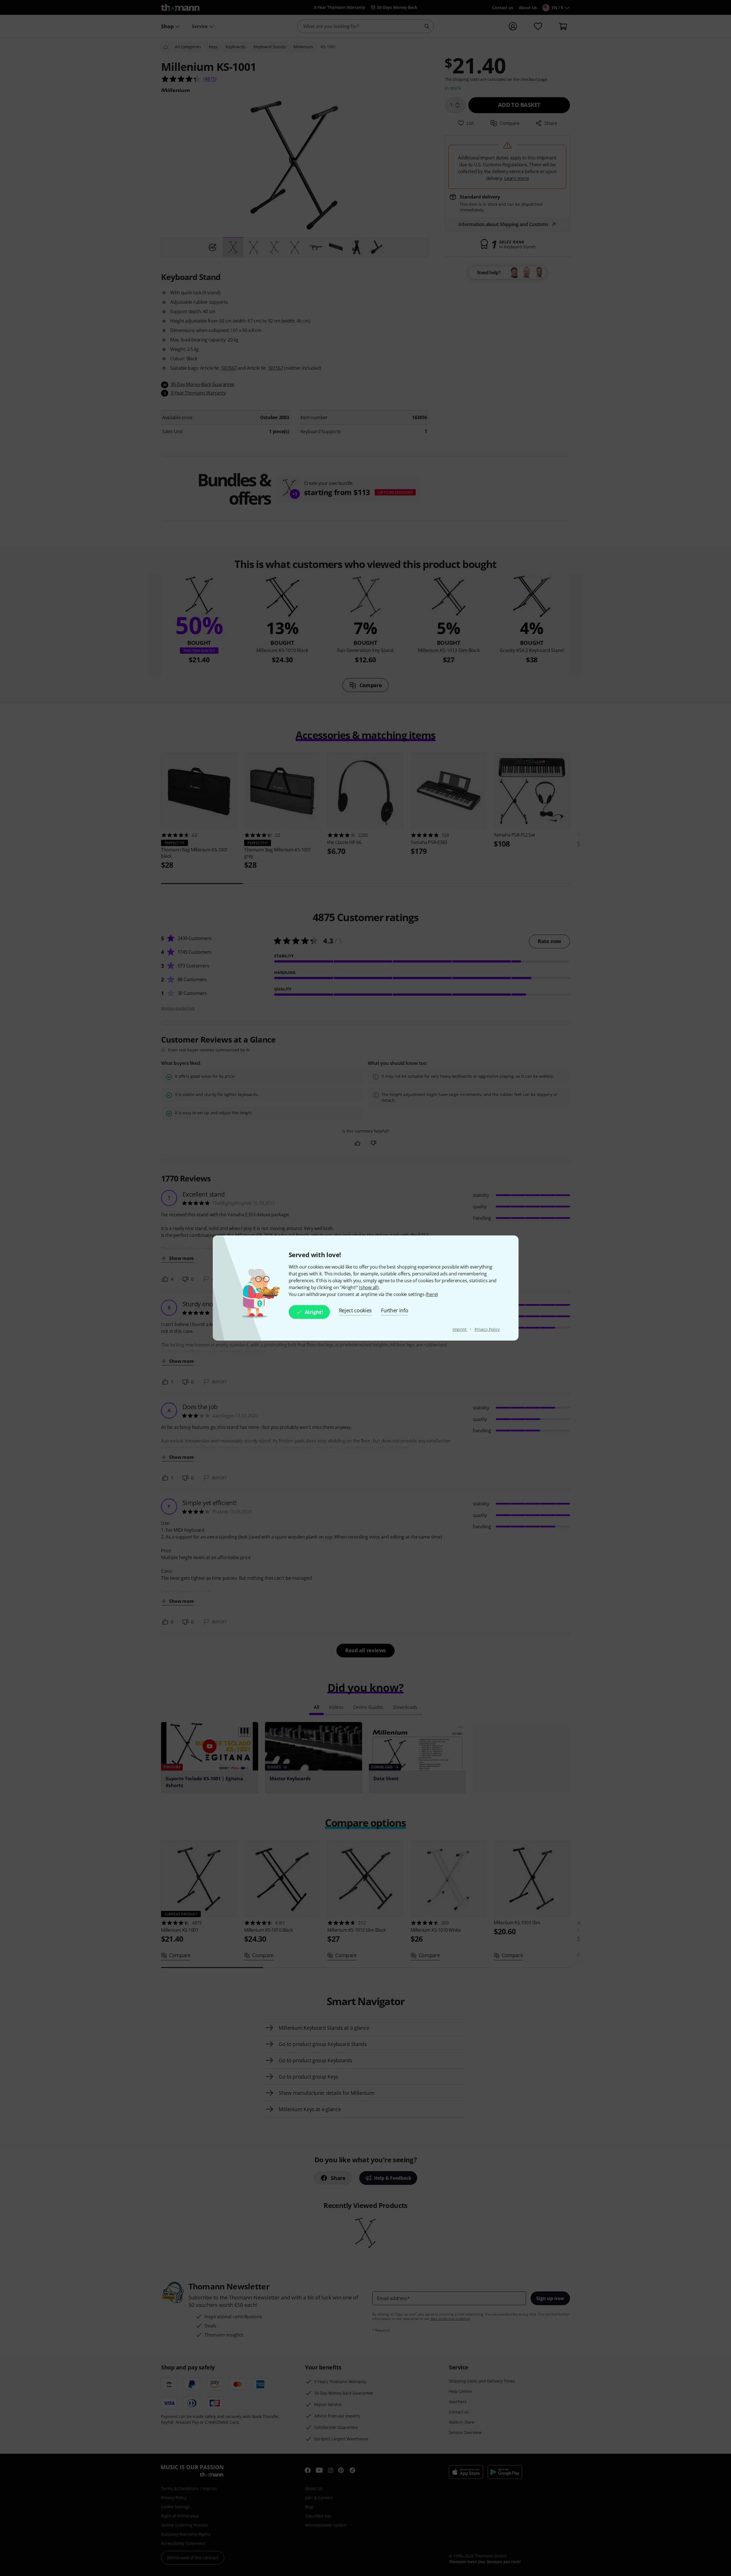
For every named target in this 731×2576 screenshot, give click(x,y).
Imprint (460, 1329)
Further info (394, 1310)
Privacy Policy (487, 1329)
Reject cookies (356, 1310)
